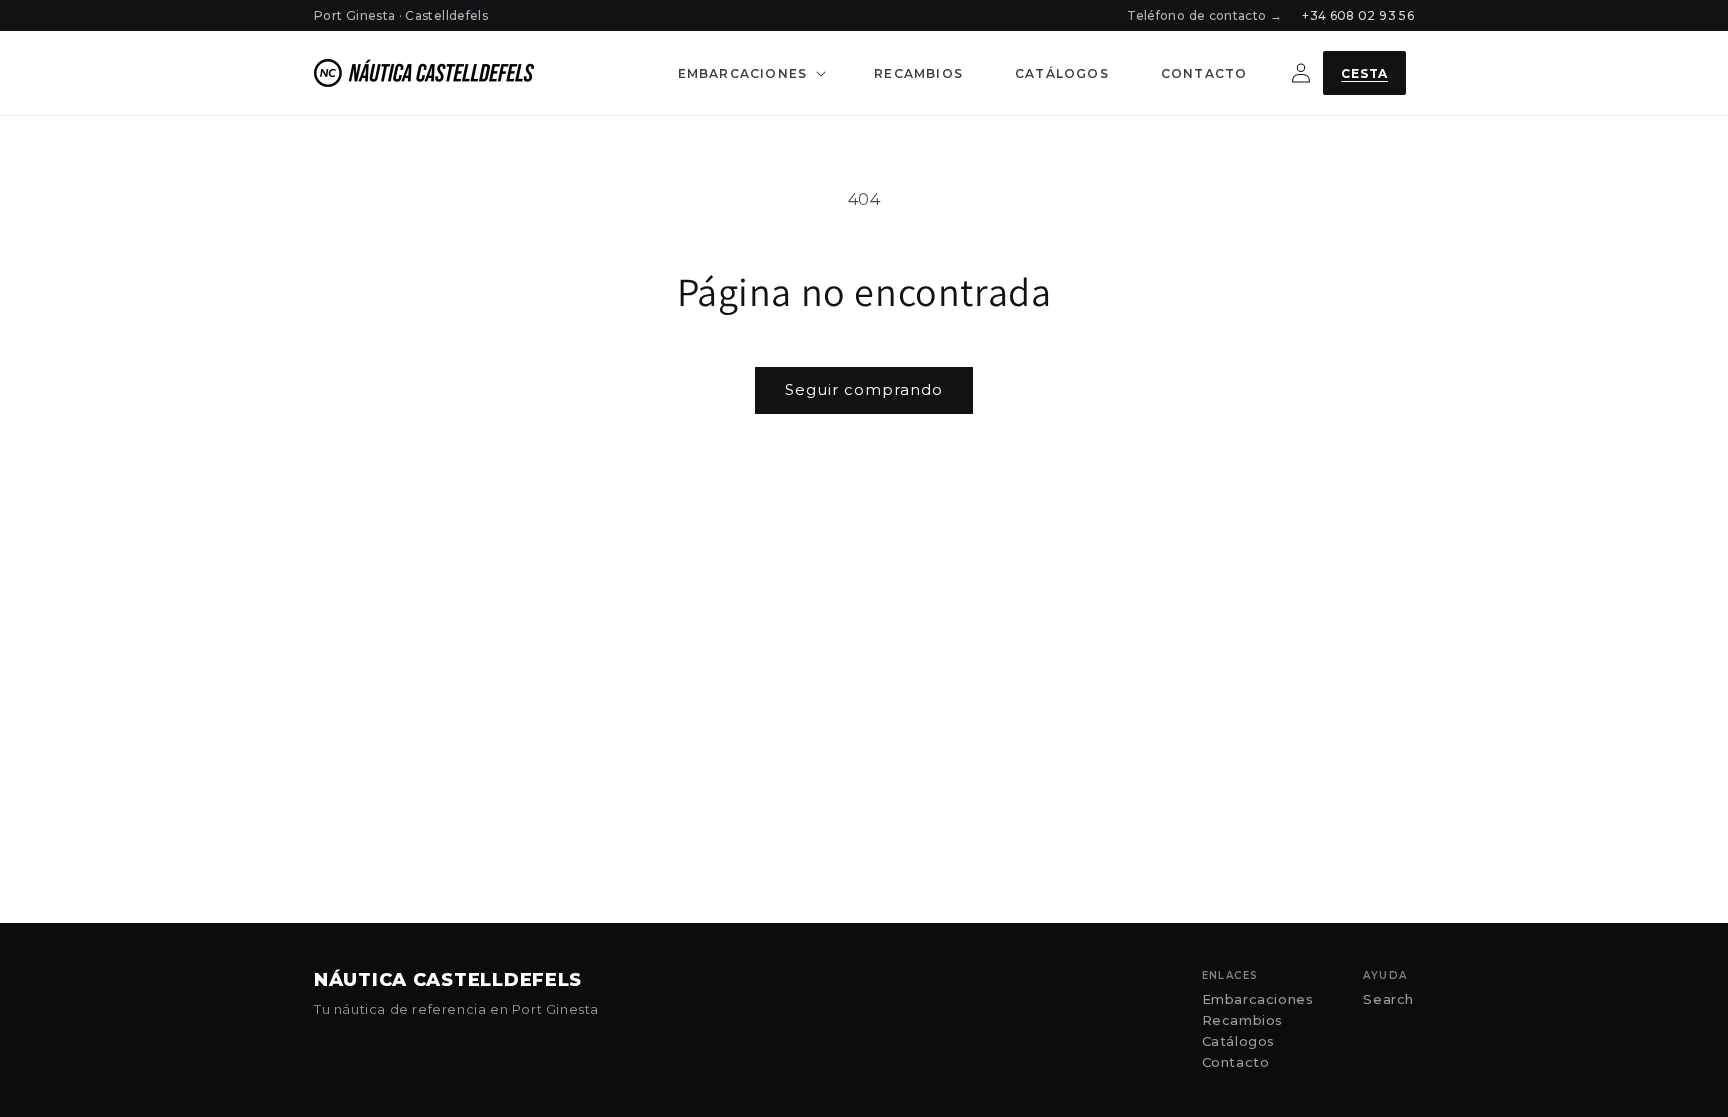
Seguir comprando (864, 389)
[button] (750, 73)
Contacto (1236, 1062)
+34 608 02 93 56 (1358, 15)
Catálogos (1238, 1041)
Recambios (1242, 1020)
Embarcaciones (1258, 999)
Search (1388, 999)
